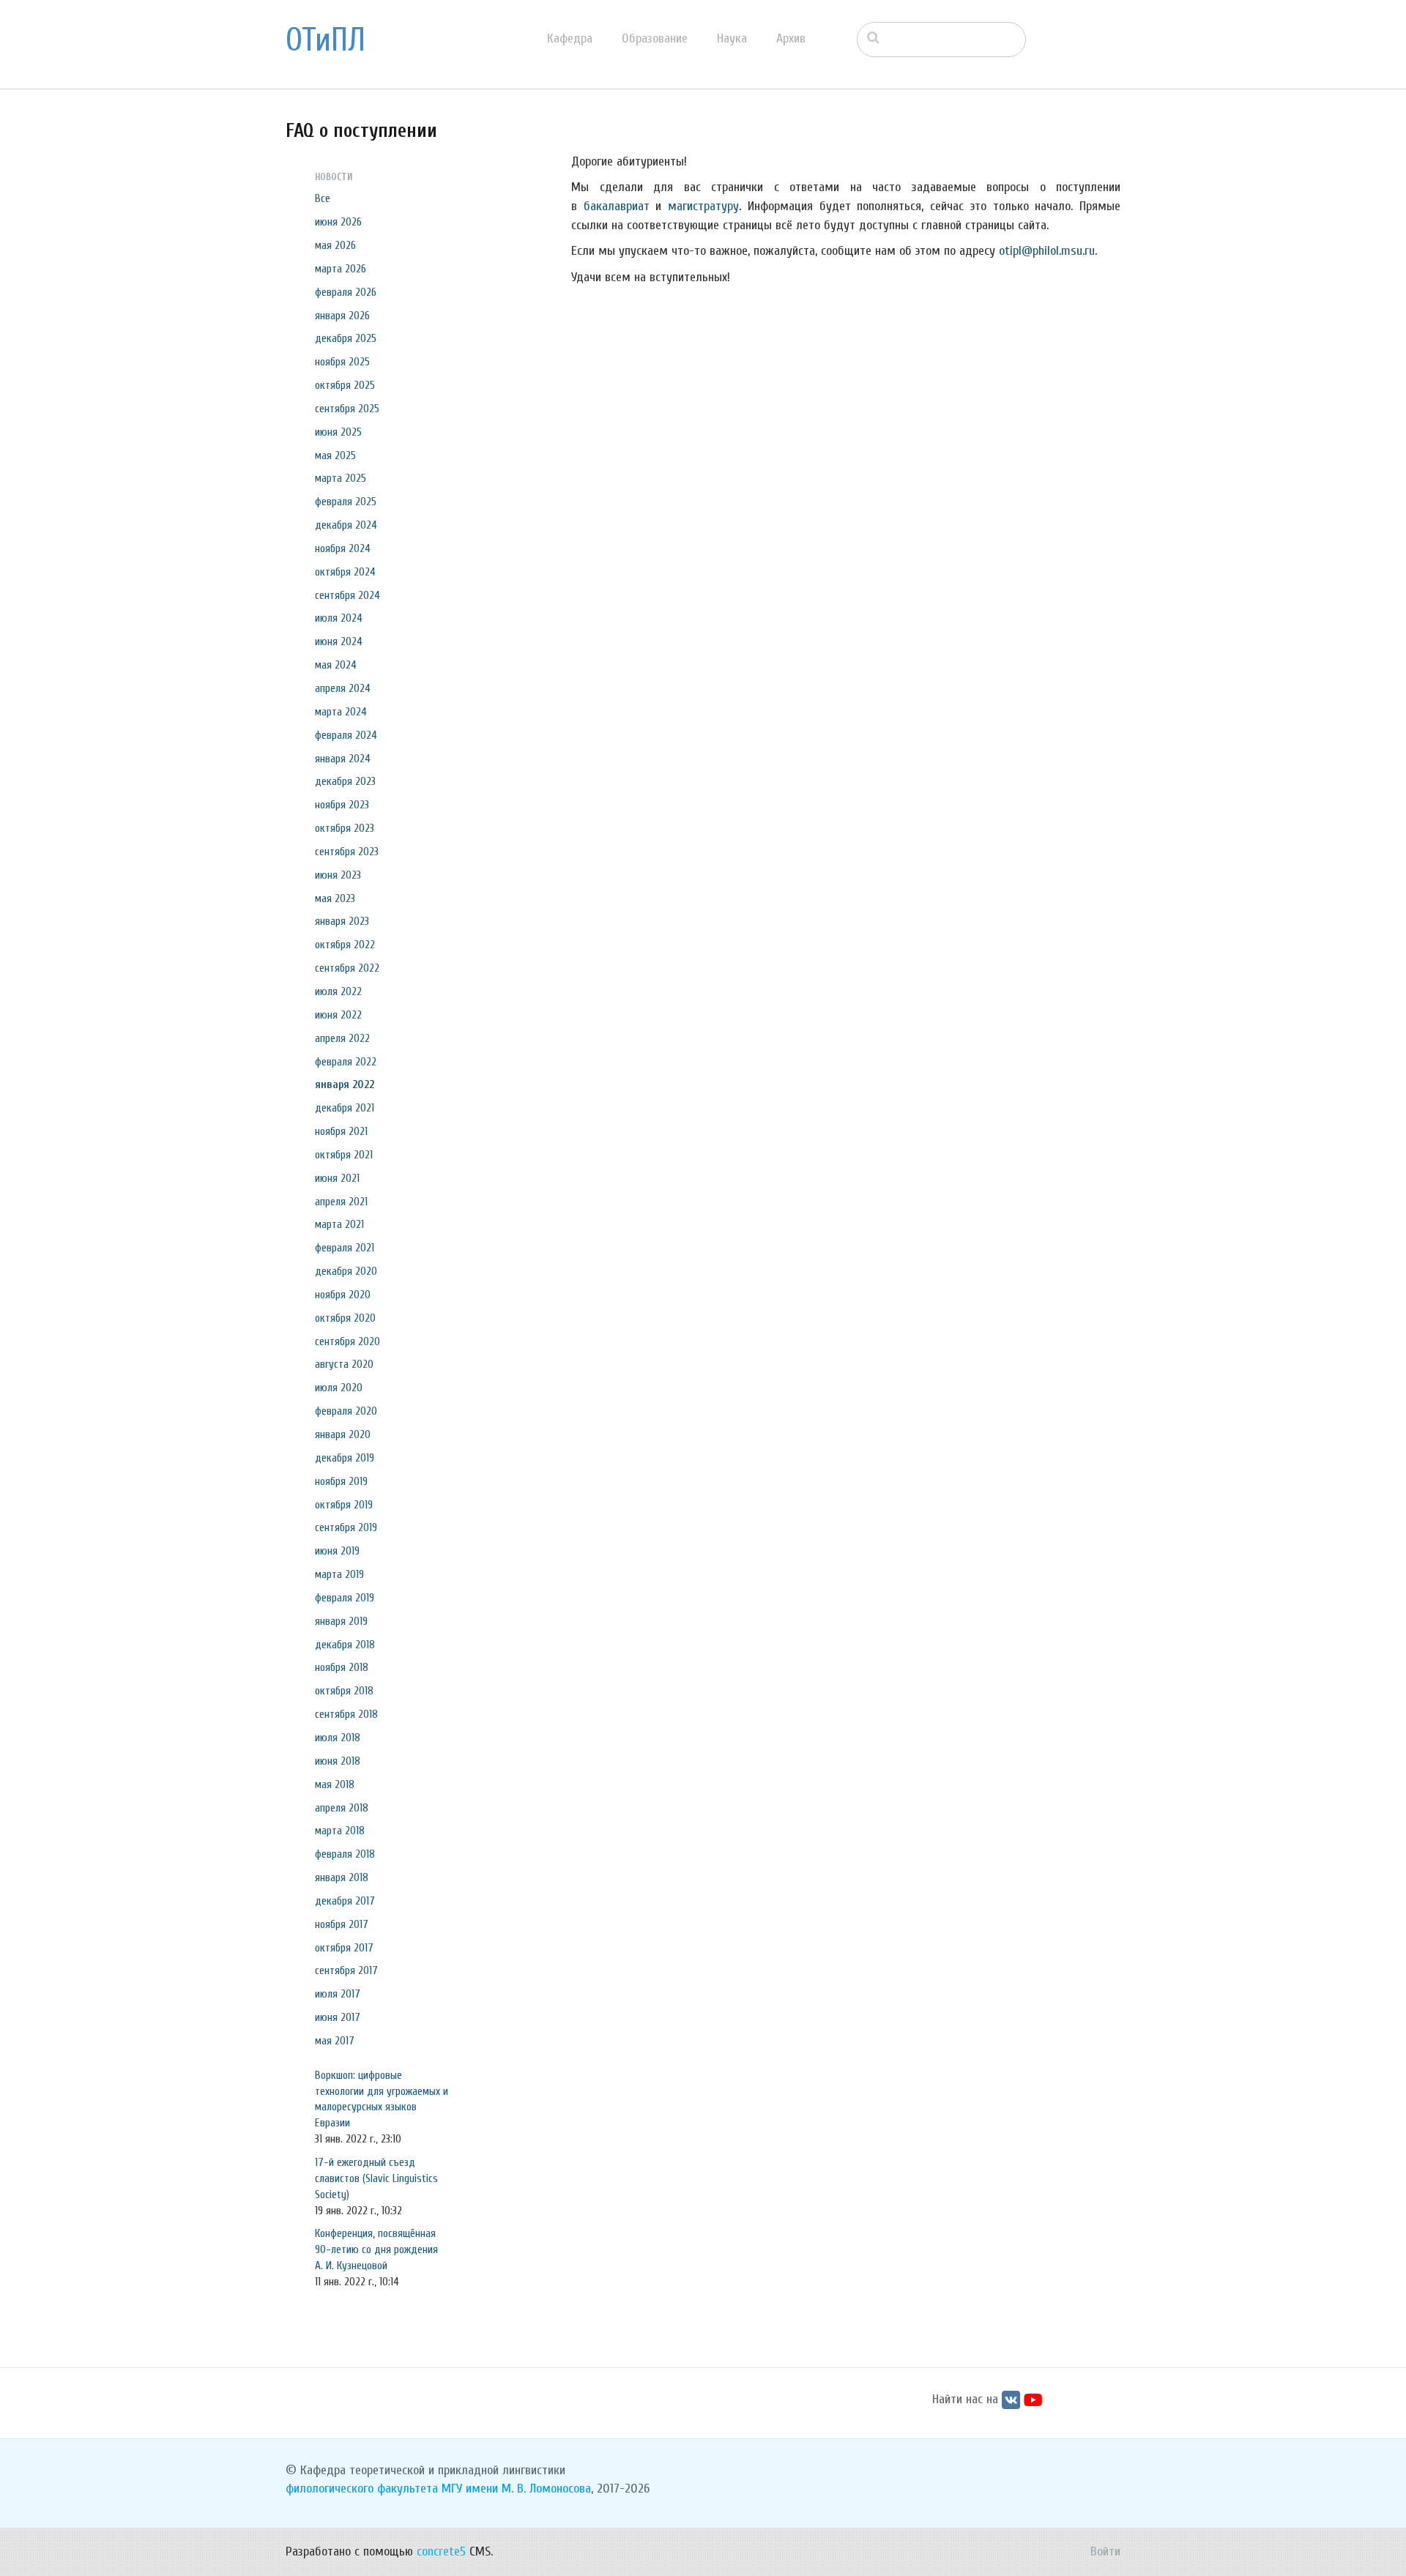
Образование (655, 38)
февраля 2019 (345, 1598)
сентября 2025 (347, 409)
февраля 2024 (346, 735)
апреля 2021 (341, 1202)
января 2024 (343, 759)
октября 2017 (344, 1948)
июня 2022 (338, 1015)
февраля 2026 (346, 292)
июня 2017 (338, 2017)
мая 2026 (335, 245)
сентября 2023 (347, 852)
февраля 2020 (346, 1411)
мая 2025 (335, 455)
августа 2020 (344, 1364)
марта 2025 (341, 478)
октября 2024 (345, 572)
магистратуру (703, 206)
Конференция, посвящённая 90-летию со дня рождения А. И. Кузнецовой (376, 2249)
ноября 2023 (342, 805)
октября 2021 (344, 1155)
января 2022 (345, 1084)
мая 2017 (335, 2041)
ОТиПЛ (326, 40)
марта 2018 (340, 1831)
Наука (732, 38)
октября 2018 (344, 1691)
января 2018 (342, 1877)
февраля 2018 (345, 1854)
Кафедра (570, 38)
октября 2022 (345, 945)
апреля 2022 (342, 1038)
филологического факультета (362, 2488)
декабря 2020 (346, 1271)
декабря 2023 (345, 781)
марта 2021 (339, 1224)
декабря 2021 (345, 1108)
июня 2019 (337, 1551)
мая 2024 (336, 665)
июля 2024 (339, 618)
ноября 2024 (343, 548)
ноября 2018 (342, 1667)
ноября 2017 (342, 1924)
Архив (791, 38)
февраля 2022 (346, 1062)
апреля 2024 (343, 688)
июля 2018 (338, 1738)
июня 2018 (338, 1761)
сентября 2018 (346, 1714)
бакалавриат (617, 206)
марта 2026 (341, 269)
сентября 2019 (346, 1527)
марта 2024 (341, 712)
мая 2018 (335, 1784)
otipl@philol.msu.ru (1047, 251)
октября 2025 (345, 385)
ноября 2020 (343, 1295)
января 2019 (341, 1621)
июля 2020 (339, 1388)
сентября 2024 (347, 595)
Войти (1105, 2551)
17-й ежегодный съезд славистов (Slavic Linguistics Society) (376, 2178)
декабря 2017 (345, 1901)
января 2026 (342, 316)
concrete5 (441, 2551)
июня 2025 (338, 432)
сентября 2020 (347, 1341)
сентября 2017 (346, 1970)
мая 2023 (335, 898)
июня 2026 (338, 222)
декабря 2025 (346, 338)
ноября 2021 (341, 1131)
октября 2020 (345, 1318)
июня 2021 (337, 1178)
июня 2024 (339, 641)
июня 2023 (338, 875)
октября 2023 (345, 828)
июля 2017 (338, 1994)
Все (323, 198)
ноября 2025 (342, 362)
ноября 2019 (341, 1481)
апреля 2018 (342, 1808)
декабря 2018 (345, 1645)
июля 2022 (338, 991)
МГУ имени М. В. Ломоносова (516, 2488)
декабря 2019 (345, 1458)
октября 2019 (344, 1505)
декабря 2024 (346, 525)
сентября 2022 (347, 968)
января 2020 (343, 1434)
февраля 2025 (346, 502)
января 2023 (342, 921)
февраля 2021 (345, 1248)
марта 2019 (339, 1574)
